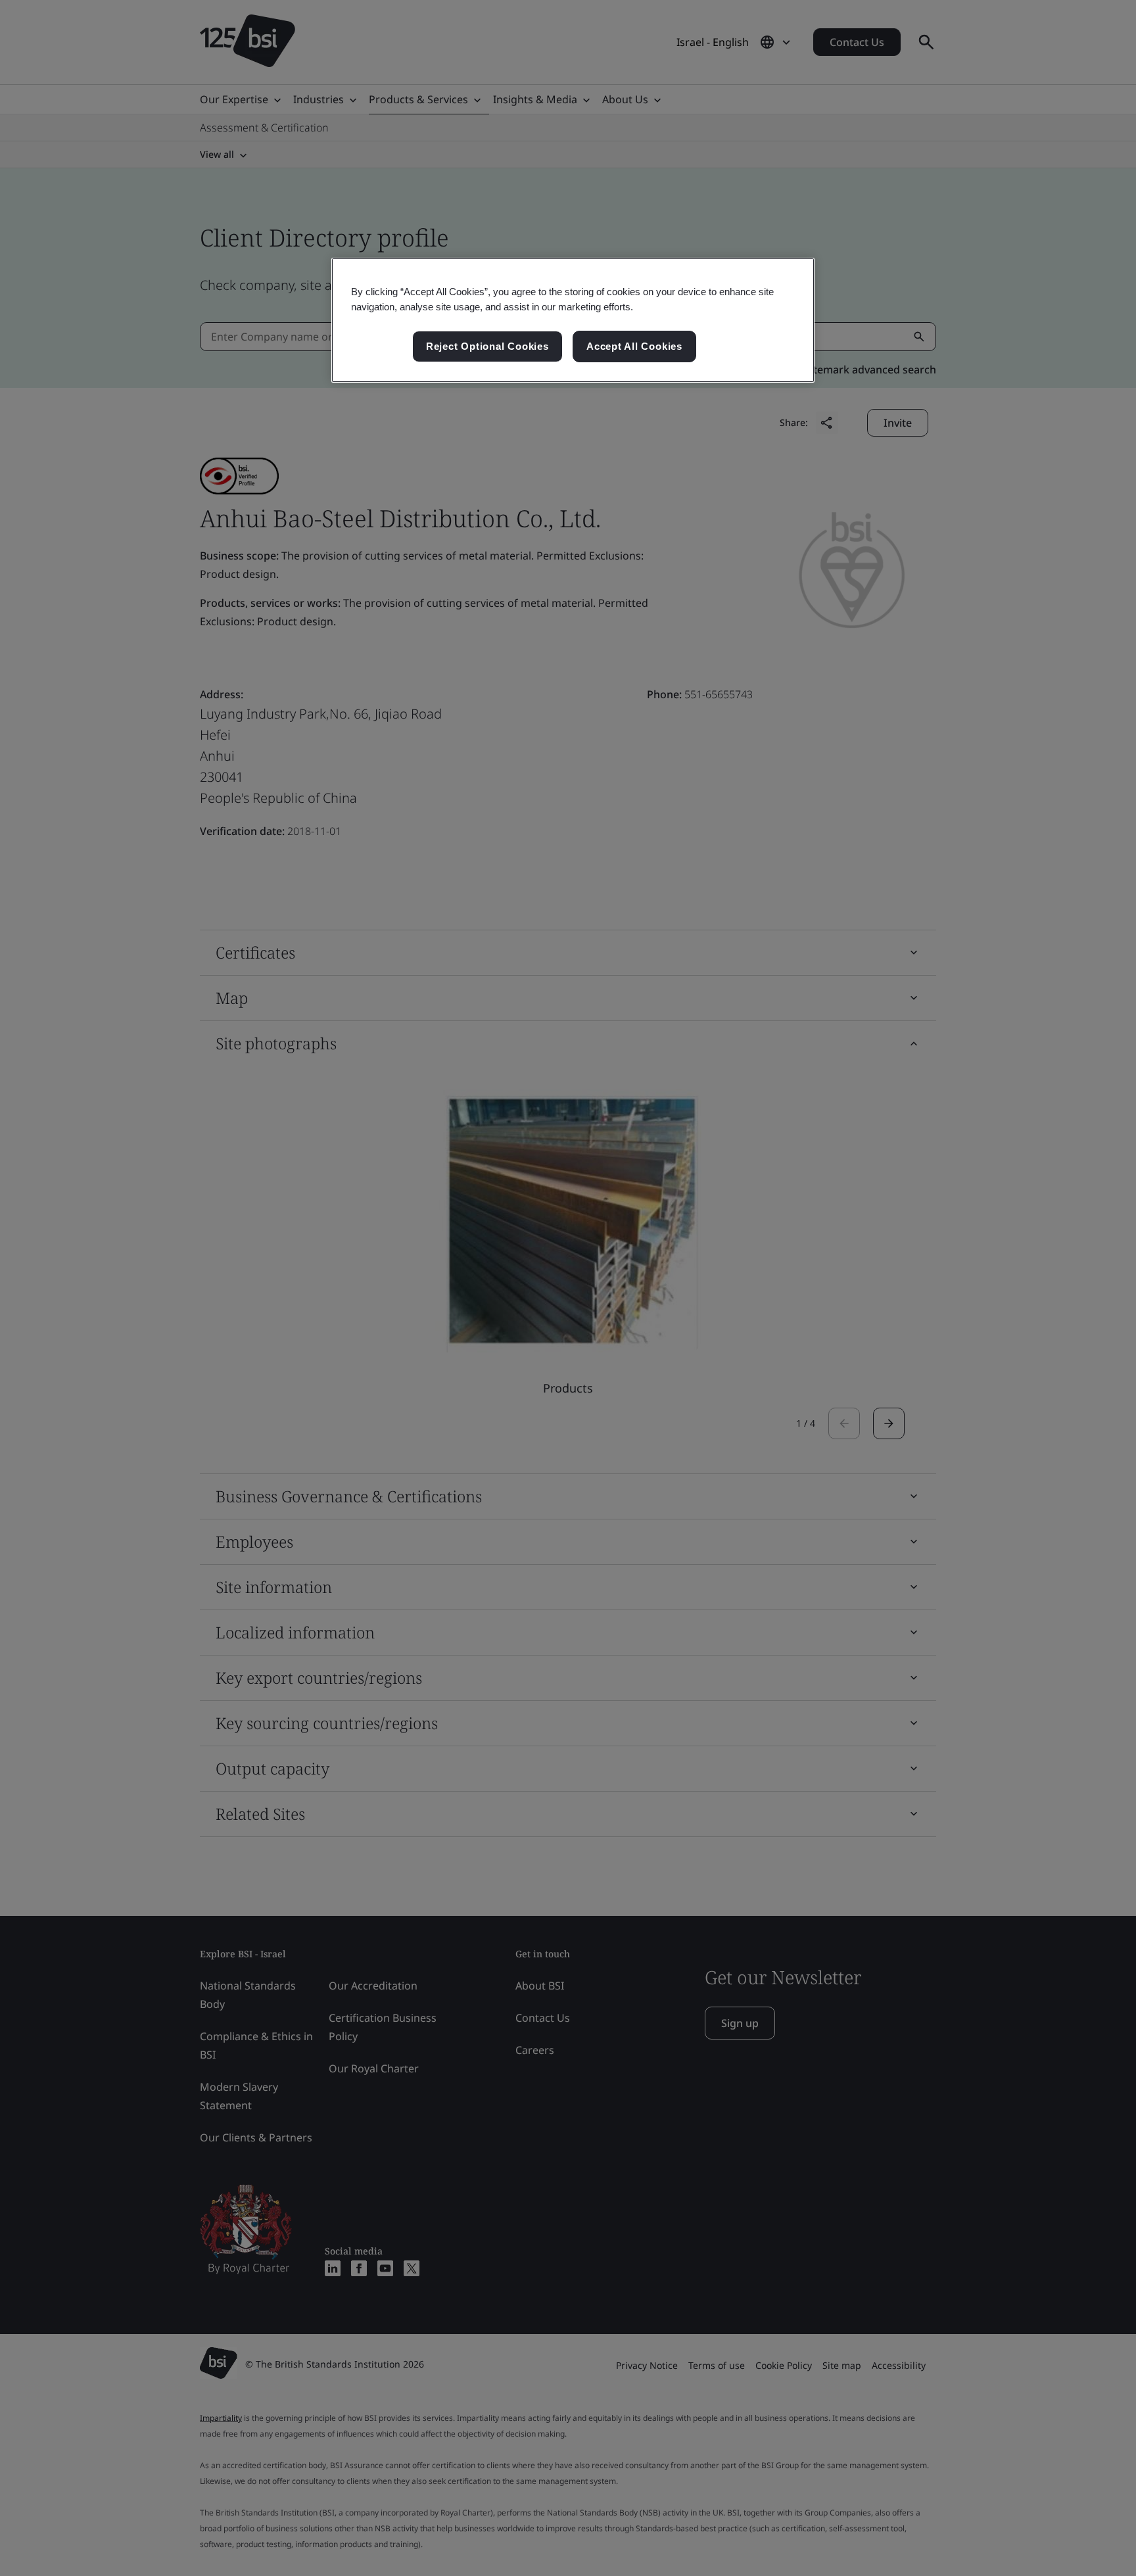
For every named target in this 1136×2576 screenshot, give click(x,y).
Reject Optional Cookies (487, 346)
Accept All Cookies (634, 346)
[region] (573, 320)
